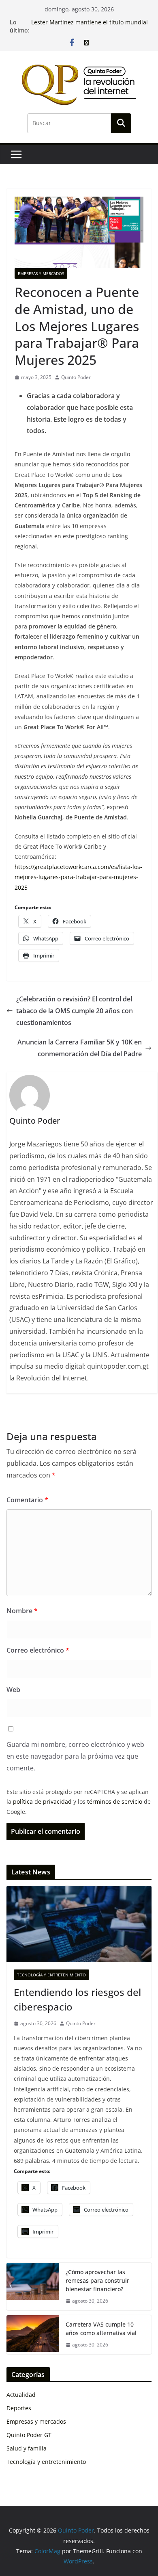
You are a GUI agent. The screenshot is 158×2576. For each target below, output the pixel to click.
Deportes (19, 2408)
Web (13, 1690)
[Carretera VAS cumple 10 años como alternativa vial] (33, 2335)
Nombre (22, 1611)
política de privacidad (42, 1801)
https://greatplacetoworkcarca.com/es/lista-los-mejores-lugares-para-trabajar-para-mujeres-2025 (78, 877)
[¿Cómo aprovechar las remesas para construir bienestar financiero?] (33, 2287)
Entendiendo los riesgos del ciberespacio (77, 1999)
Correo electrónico (38, 1650)
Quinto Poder (76, 377)
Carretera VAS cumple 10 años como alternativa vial (101, 2329)
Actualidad (21, 2395)
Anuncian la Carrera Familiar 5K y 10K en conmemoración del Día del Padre (80, 1048)
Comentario (27, 1500)
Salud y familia (27, 2448)
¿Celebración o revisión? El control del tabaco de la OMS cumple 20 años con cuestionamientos (75, 1011)
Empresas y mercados (41, 273)
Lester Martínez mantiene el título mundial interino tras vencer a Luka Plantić (90, 26)
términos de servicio (115, 1801)
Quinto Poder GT (29, 2435)
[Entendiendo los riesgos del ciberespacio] (79, 1924)
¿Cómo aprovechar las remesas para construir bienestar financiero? (97, 2280)
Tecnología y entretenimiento (51, 1975)
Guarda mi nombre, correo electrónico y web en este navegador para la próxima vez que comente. (75, 1756)
